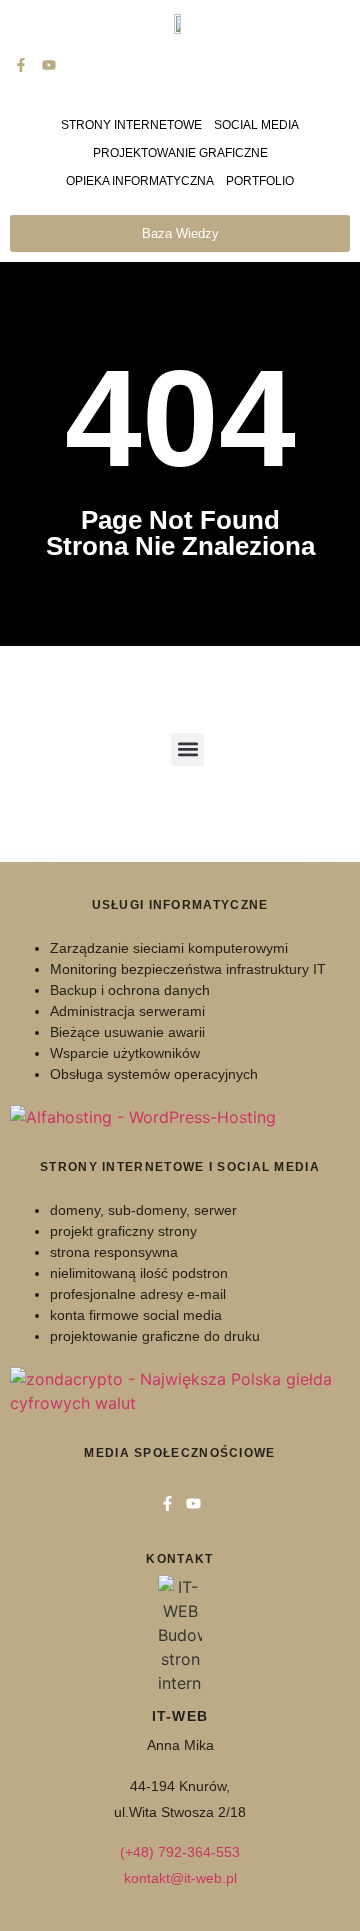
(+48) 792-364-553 (180, 1852)
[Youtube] (48, 65)
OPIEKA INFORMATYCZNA (140, 181)
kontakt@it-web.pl (180, 1878)
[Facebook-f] (21, 65)
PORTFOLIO (260, 181)
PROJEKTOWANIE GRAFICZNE (180, 153)
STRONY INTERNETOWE (131, 125)
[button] (187, 749)
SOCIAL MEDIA (256, 125)
